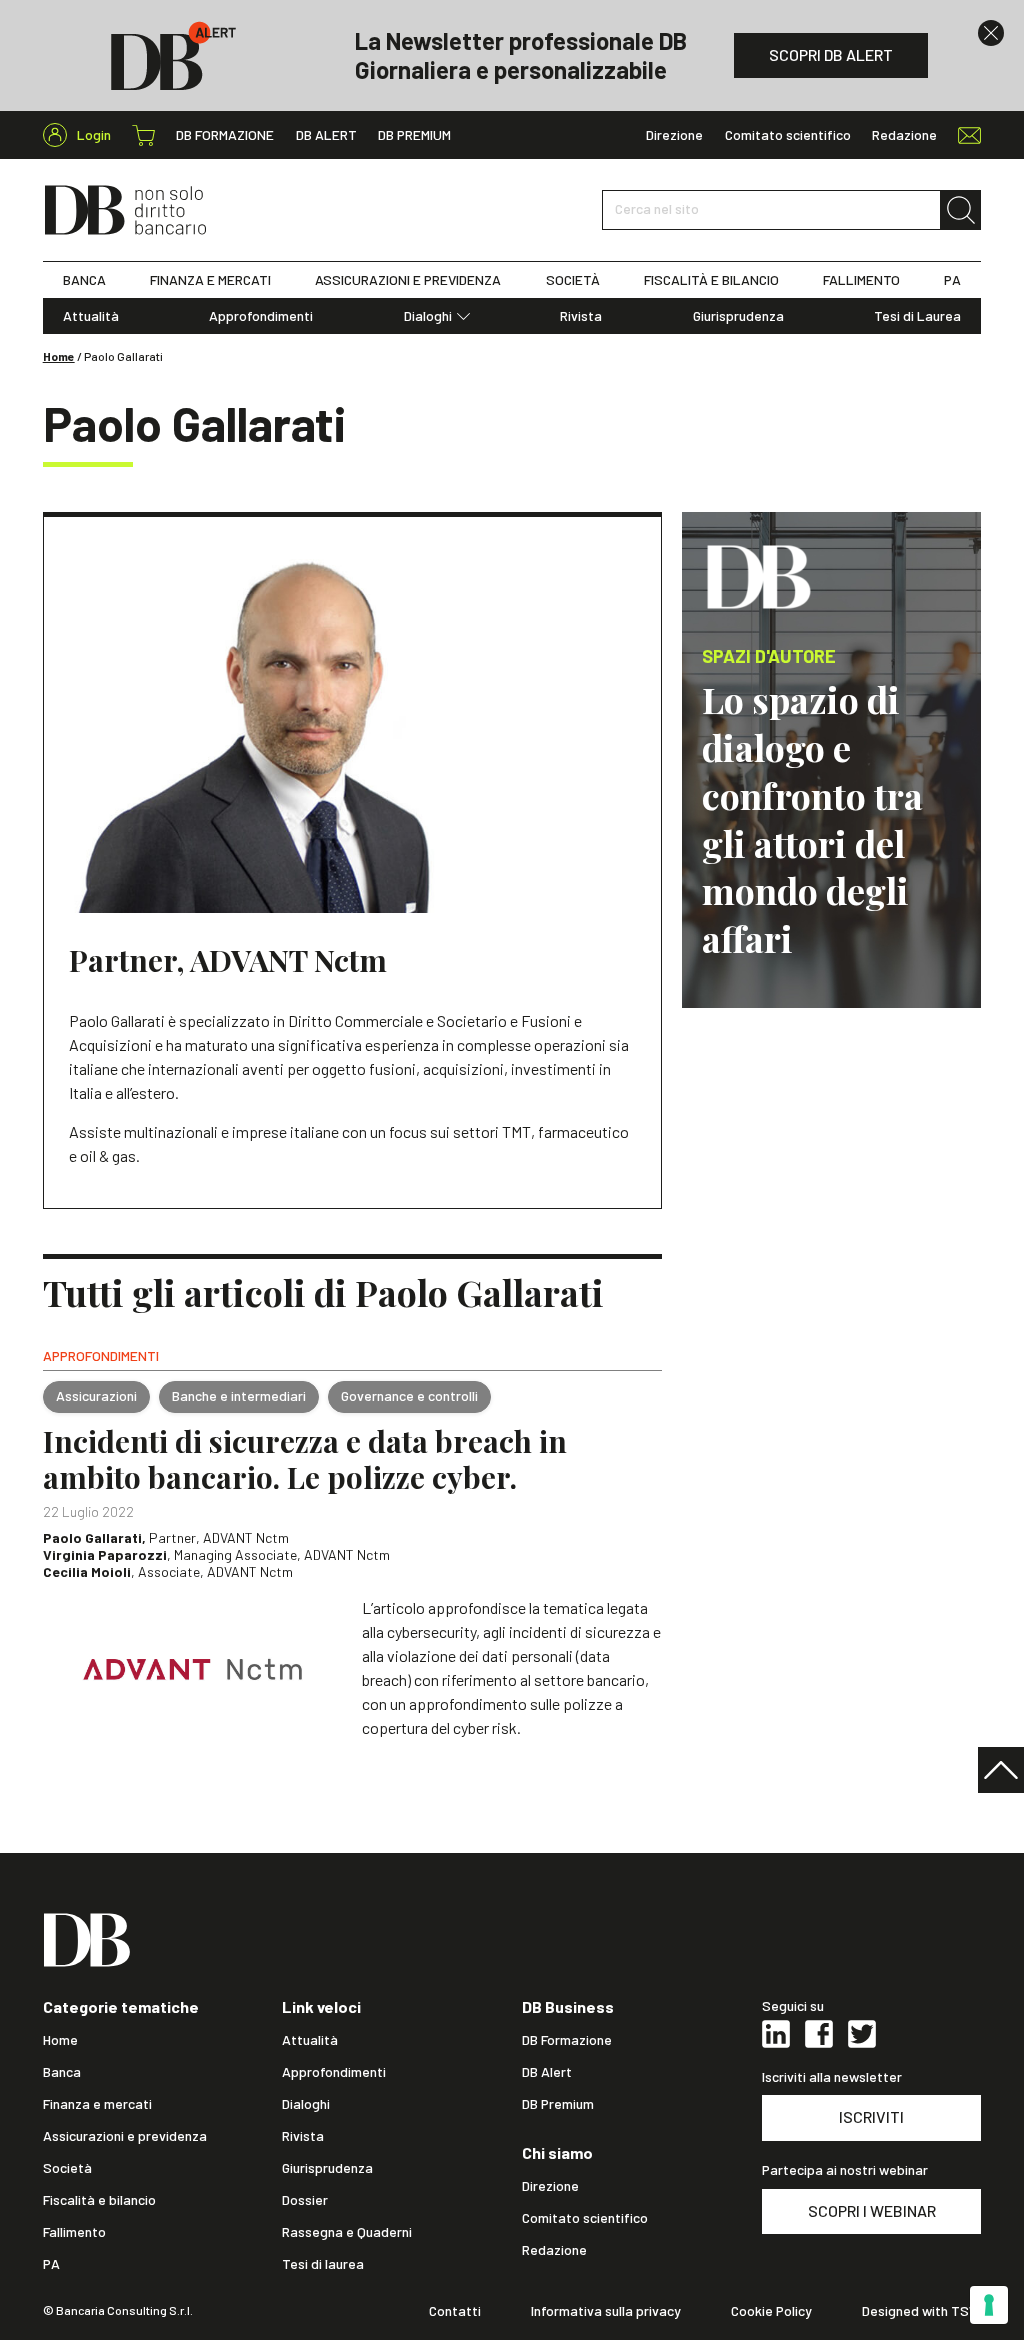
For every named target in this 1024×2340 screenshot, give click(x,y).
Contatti (455, 2311)
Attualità (91, 316)
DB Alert (326, 135)
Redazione (904, 135)
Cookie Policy (771, 2311)
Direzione (674, 135)
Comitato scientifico (788, 135)
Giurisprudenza (738, 316)
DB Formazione (225, 135)
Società (67, 2168)
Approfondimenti (261, 316)
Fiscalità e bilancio (99, 2200)
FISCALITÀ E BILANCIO (711, 280)
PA (952, 280)
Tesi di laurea (323, 2264)
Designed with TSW (921, 2311)
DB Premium (414, 135)
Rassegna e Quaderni (347, 2232)
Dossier (305, 2200)
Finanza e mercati (97, 2104)
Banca (62, 2072)
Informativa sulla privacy (606, 2311)
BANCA (84, 280)
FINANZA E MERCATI (210, 280)
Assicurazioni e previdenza (125, 2136)
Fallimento (74, 2232)
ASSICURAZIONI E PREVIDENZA (408, 280)
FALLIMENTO (861, 280)
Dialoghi (428, 316)
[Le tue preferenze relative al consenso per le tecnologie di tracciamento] (989, 2305)
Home (59, 356)
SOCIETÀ (573, 280)
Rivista (581, 316)
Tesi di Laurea (917, 316)
